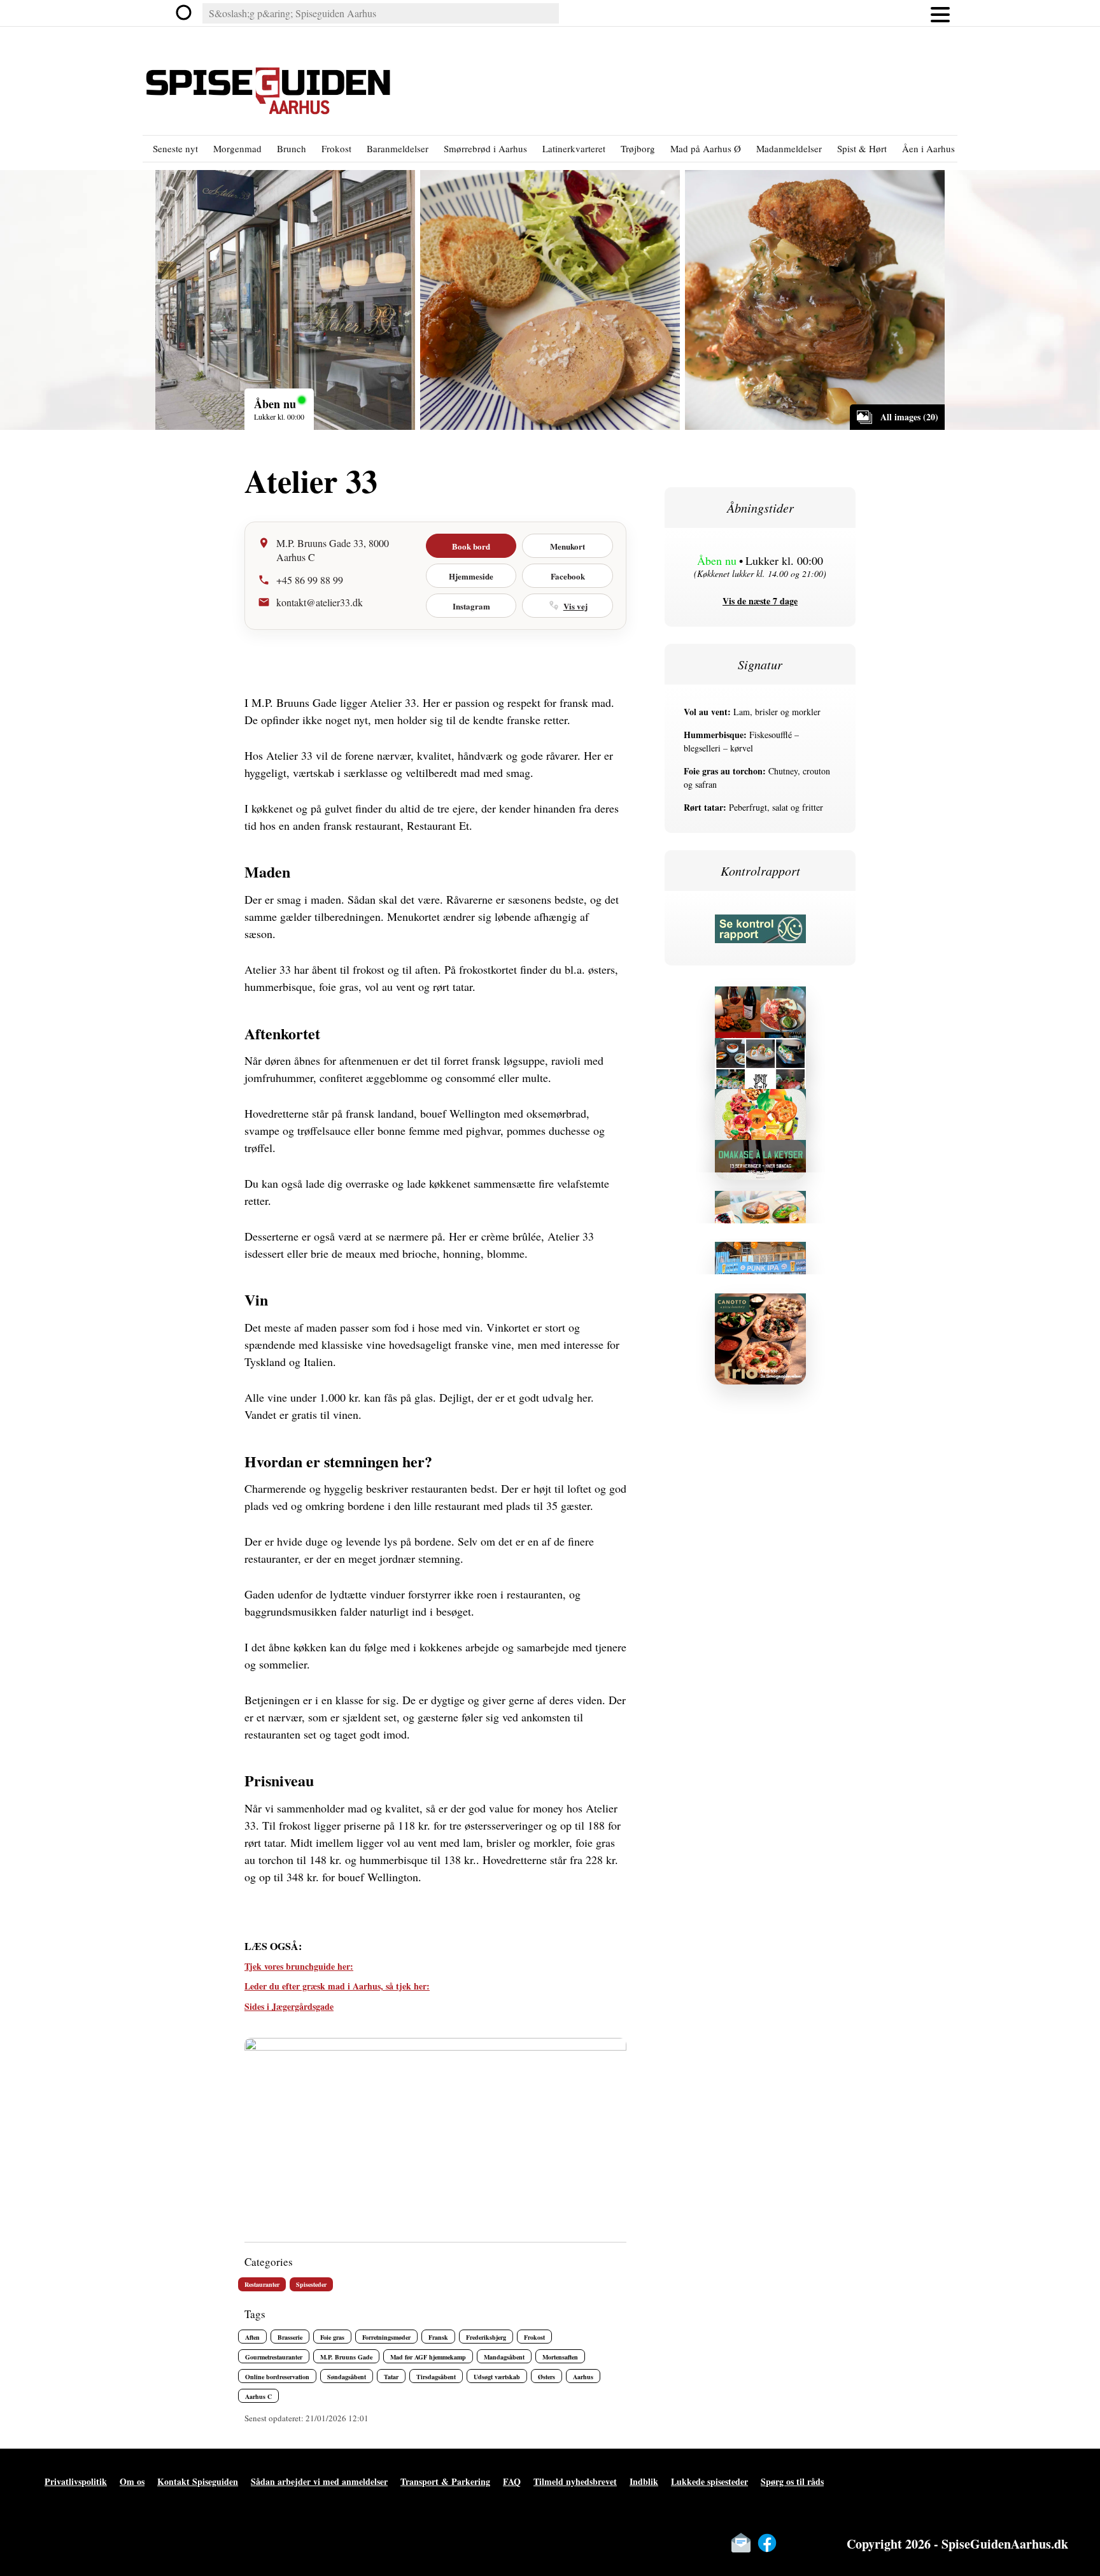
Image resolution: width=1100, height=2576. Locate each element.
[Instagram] (793, 2543)
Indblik (644, 2481)
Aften (252, 2337)
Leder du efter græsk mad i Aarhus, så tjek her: (337, 1986)
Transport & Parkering (445, 2481)
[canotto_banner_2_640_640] (760, 1308)
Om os (132, 2481)
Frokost (336, 148)
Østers (546, 2377)
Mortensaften (560, 2357)
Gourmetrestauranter (274, 2357)
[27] (760, 1001)
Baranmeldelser (398, 148)
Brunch (292, 148)
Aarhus (583, 2377)
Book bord (471, 546)
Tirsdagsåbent (436, 2377)
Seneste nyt (175, 148)
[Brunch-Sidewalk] (760, 1205)
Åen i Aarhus (928, 148)
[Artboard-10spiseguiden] (760, 1154)
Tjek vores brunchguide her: (299, 1966)
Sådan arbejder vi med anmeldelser (319, 2481)
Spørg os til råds (792, 2481)
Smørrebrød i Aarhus (485, 148)
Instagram (471, 606)
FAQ (512, 2481)
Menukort (568, 546)
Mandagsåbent (504, 2357)
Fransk (438, 2337)
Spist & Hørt (862, 148)
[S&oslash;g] (185, 13)
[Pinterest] (819, 2543)
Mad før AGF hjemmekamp (428, 2357)
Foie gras (332, 2337)
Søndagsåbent (347, 2377)
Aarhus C (258, 2396)
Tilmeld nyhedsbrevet (575, 2481)
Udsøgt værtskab (497, 2377)
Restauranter (262, 2284)
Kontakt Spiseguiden (198, 2481)
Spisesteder (311, 2284)
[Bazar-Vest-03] (760, 1103)
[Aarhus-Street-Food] (760, 1256)
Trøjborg (638, 148)
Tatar (391, 2377)
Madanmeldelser (789, 148)
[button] (940, 13)
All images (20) (909, 417)
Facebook (568, 576)
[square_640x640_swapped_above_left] (760, 1052)
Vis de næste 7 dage (760, 601)
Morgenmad (237, 148)
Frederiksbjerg (486, 2337)
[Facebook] (767, 2543)
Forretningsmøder (386, 2337)
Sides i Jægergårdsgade (289, 2006)
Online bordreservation (277, 2377)
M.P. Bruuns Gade (346, 2357)
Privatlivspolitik (76, 2481)
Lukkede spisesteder (709, 2481)
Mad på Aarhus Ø (706, 148)
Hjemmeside (471, 576)
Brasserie (290, 2337)
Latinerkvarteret (574, 148)
